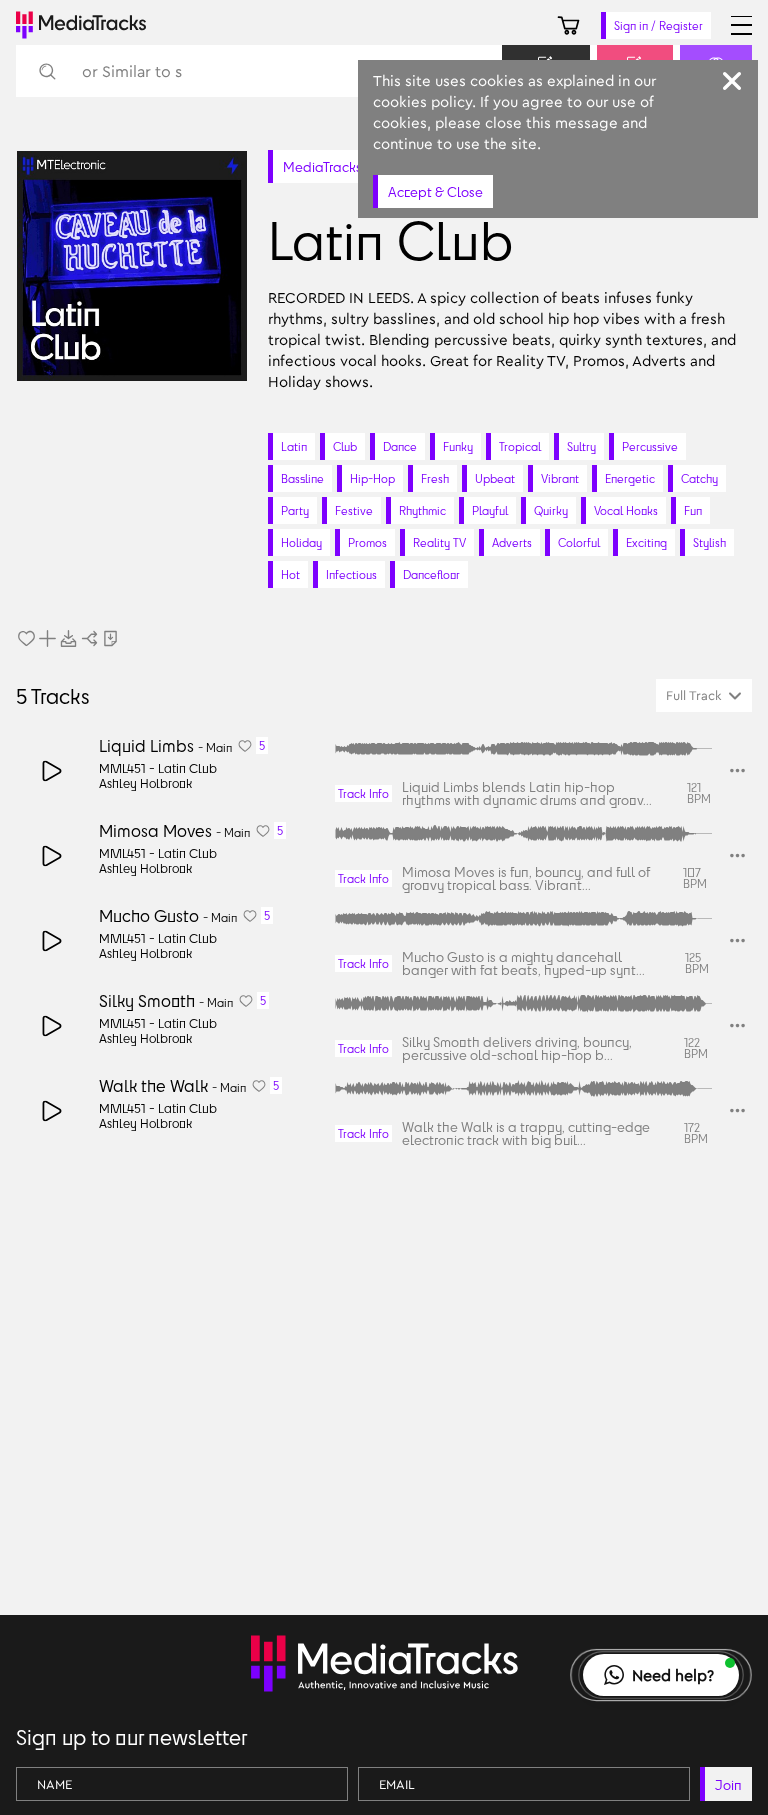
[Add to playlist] (47, 638)
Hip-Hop (372, 478)
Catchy (699, 478)
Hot (290, 574)
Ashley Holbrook (145, 783)
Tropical (520, 446)
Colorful (579, 542)
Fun (693, 510)
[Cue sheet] (110, 638)
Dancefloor (431, 574)
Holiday (301, 542)
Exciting (646, 542)
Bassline (302, 478)
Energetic (630, 478)
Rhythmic (422, 510)
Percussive (650, 446)
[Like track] (26, 638)
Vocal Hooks (626, 510)
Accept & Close (435, 191)
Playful (490, 510)
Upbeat (495, 478)
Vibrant (560, 478)
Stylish (709, 542)
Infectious (351, 574)
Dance (400, 446)
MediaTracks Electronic (354, 166)
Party (295, 510)
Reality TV (439, 542)
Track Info (363, 793)
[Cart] (568, 25)
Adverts (512, 542)
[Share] (89, 638)
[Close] (732, 81)
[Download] (68, 638)
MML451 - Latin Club (158, 768)
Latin (294, 446)
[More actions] (737, 770)
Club (345, 446)
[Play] (52, 770)
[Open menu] (741, 25)
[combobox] (704, 695)
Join (728, 1784)
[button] (661, 1675)
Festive (354, 510)
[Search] (46, 71)
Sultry (581, 446)
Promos (367, 542)
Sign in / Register (658, 25)
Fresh (435, 478)
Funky (458, 446)
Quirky (551, 510)
